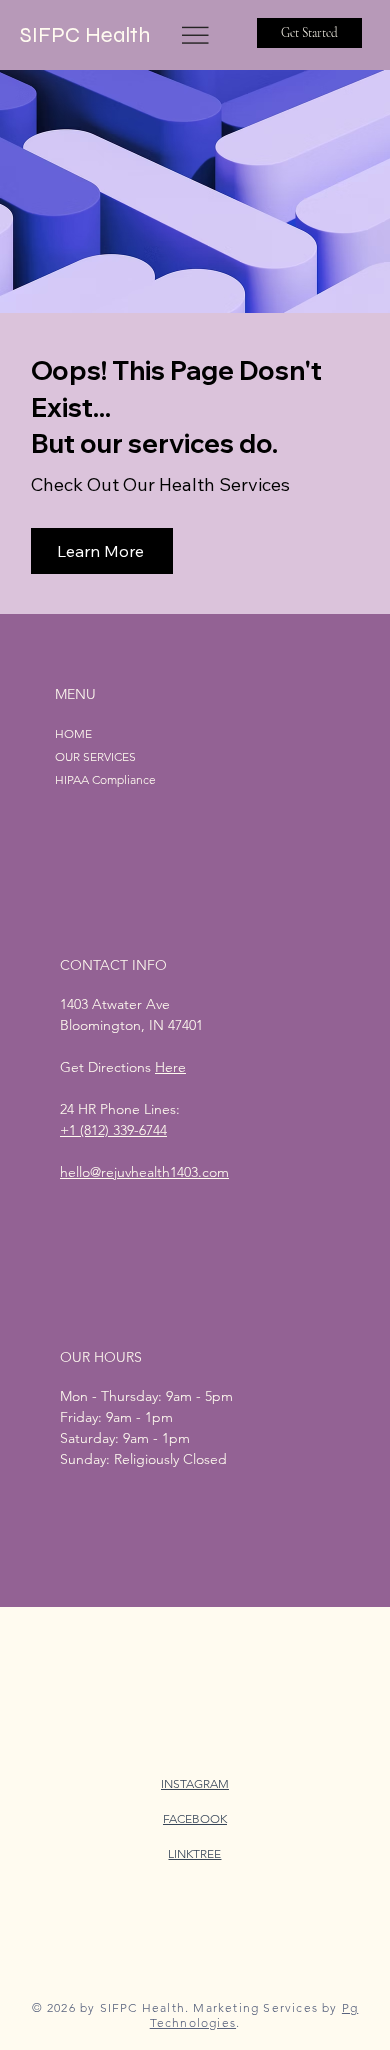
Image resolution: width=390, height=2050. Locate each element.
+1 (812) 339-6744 (113, 1130)
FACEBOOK (195, 1818)
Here (170, 1067)
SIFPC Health (85, 35)
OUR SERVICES (95, 756)
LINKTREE (194, 1853)
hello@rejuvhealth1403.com (144, 1172)
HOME (73, 733)
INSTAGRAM (195, 1783)
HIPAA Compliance (105, 779)
